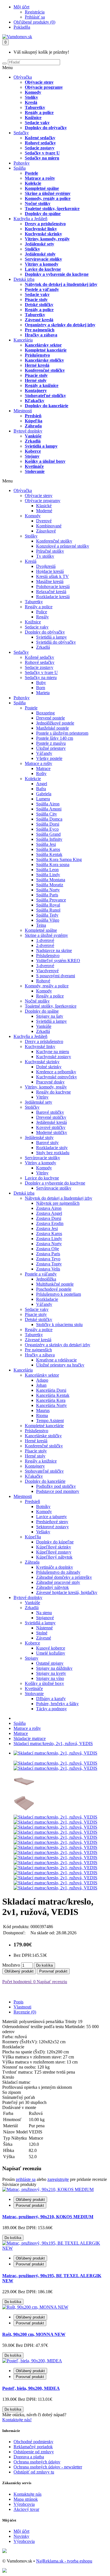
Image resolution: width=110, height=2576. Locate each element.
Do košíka (44, 1965)
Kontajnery (36, 390)
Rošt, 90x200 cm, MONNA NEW (34, 2334)
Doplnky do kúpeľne (55, 1542)
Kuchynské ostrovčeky (57, 1077)
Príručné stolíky (50, 551)
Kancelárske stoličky (44, 360)
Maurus (43, 1410)
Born (41, 688)
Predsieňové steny (52, 1522)
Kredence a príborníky (56, 1072)
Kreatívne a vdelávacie (56, 1360)
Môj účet (21, 2531)
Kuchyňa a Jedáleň (30, 219)
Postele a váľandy (42, 289)
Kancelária (23, 340)
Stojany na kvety (51, 1673)
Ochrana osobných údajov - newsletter (48, 2467)
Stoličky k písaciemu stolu (59, 1325)
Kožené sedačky (40, 138)
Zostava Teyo (48, 1259)
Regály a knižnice (42, 385)
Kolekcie (33, 183)
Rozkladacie (47, 1299)
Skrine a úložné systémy (48, 193)
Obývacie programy (44, 87)
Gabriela (44, 794)
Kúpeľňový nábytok (54, 1557)
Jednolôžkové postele (55, 723)
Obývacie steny (39, 82)
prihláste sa (26, 2179)
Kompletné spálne (42, 188)
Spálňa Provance (51, 900)
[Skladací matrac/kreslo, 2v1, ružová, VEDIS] (55, 1753)
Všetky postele (49, 758)
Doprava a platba (29, 2457)
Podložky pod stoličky (56, 1486)
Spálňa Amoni (49, 809)
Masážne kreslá (50, 581)
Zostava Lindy (49, 1239)
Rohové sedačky (40, 143)
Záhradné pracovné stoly (58, 1582)
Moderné (44, 511)
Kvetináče (34, 466)
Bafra (41, 789)
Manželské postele (52, 728)
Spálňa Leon (47, 870)
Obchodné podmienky (33, 2442)
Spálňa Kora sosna (53, 865)
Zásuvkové (46, 531)
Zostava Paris (48, 1254)
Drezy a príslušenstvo (45, 224)
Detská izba (24, 279)
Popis (18, 2002)
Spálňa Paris (47, 895)
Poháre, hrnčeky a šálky (57, 1704)
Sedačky (21, 133)
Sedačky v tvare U (42, 153)
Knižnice (33, 118)
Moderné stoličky (52, 1132)
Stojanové (45, 1618)
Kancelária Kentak (53, 1395)
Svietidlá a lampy (41, 446)
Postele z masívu (51, 743)
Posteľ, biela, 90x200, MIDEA (31, 2388)
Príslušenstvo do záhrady (58, 1572)
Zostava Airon (49, 1208)
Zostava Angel (49, 1213)
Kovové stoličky (51, 1127)
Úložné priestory (51, 748)
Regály (42, 617)
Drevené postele (50, 718)
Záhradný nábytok (52, 1587)
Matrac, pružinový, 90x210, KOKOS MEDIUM (48, 2217)
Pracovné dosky (50, 1082)
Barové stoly (47, 1143)
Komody (33, 92)
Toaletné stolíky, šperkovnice (52, 209)
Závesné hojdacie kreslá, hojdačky (67, 1592)
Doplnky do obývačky (46, 128)
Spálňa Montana (51, 880)
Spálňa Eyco (47, 829)
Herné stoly (36, 380)
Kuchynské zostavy (54, 1057)
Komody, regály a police (48, 198)
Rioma (42, 1415)
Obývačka (23, 77)
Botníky (43, 1506)
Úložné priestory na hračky (60, 1365)
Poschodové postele (54, 1289)
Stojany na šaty (50, 1016)
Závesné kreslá (39, 320)
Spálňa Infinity (49, 839)
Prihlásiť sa (35, 17)
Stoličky (32, 249)
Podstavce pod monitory (58, 1491)
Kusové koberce (51, 1648)
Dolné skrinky (49, 1067)
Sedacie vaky (37, 123)
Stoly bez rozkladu (53, 1153)
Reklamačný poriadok (33, 2447)
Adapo (42, 1380)
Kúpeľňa (34, 421)
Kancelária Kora (51, 1400)
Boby (41, 683)
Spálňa (20, 168)
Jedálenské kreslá (51, 1122)
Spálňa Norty (48, 890)
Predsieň (33, 416)
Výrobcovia (24, 2504)
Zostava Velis (48, 1269)
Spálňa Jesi (46, 844)
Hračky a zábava (41, 335)
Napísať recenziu (51, 1982)
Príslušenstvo (37, 355)
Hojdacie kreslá (50, 571)
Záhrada (33, 426)
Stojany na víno (50, 1678)
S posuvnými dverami (56, 976)
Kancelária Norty (51, 1405)
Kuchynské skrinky (43, 234)
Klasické (44, 506)
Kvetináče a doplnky (55, 1567)
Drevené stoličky (51, 1117)
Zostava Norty (49, 1244)
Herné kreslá (37, 365)
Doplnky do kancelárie (47, 406)
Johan (41, 1385)
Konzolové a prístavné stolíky (63, 546)
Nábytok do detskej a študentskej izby (61, 284)
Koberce (33, 451)
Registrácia (35, 12)
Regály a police (39, 112)
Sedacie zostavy (40, 148)
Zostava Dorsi (49, 1218)
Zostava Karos (49, 1234)
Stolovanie (35, 471)
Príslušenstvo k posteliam (59, 1294)
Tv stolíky (45, 556)
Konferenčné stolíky (54, 541)
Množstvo (11, 1965)
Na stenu (44, 1613)
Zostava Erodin (50, 1223)
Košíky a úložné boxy (45, 461)
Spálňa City (47, 814)
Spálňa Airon (48, 804)
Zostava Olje (48, 1249)
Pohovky (22, 163)
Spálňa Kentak (49, 854)
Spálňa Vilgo (48, 920)
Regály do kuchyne (53, 1092)
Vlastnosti (22, 2007)
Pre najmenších (40, 330)
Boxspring (45, 713)
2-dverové (45, 945)
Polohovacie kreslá (53, 587)
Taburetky (35, 107)
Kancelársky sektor (43, 345)
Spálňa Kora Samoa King (59, 859)
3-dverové (45, 966)
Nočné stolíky (38, 203)
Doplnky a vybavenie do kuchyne (57, 274)
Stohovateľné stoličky (45, 396)
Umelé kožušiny (51, 1653)
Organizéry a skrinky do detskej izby (60, 325)
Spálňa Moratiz (50, 885)
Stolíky (31, 97)
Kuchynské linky (41, 229)
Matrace (43, 768)
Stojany (32, 456)
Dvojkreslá (46, 566)
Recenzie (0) (25, 2012)
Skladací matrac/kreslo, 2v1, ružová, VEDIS (53, 1743)
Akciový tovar (26, 2509)
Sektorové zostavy (52, 1527)
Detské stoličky (39, 305)
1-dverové (45, 940)
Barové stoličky (50, 1112)
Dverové (44, 521)
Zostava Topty (49, 1264)
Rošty (41, 774)
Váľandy (44, 753)
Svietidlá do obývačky (56, 642)
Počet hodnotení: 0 (19, 1982)
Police (42, 612)
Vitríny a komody (42, 264)
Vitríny (42, 1097)
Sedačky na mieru (42, 158)
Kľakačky (35, 401)
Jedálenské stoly (40, 254)
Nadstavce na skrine (54, 950)
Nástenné (44, 1628)
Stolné (42, 1633)
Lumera (43, 799)
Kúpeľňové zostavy (54, 1552)
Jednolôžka (46, 1279)
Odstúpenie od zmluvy (34, 2452)
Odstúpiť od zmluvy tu (34, 2472)
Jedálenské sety (39, 244)
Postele (31, 173)
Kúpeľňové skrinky (54, 1547)
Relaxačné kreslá (51, 592)
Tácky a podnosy (51, 1709)
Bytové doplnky (28, 431)
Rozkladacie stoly (52, 1148)
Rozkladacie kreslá (53, 597)
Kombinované (49, 526)
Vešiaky (43, 1532)
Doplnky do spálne (43, 214)
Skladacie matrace (30, 1738)
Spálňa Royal (48, 905)
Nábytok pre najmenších (58, 1203)
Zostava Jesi (47, 1228)
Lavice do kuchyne (43, 269)
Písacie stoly (36, 299)
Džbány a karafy (51, 1699)
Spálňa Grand (48, 834)
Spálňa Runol (48, 910)
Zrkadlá (33, 441)
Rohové (43, 981)
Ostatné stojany (50, 1663)
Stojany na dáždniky (54, 1668)
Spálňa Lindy (48, 875)
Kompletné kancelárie (46, 350)
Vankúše (33, 436)
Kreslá (31, 102)
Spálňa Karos (48, 849)
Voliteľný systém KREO (58, 961)
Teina (41, 925)
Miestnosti (23, 411)
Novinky (21, 2536)
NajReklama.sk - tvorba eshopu (64, 2561)
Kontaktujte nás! (17, 2420)
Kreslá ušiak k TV (52, 576)
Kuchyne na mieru (53, 1052)
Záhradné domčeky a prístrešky (64, 1577)
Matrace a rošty (40, 178)
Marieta (43, 693)
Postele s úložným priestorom (62, 733)
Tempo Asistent (50, 1421)
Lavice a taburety (51, 1517)
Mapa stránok (26, 2499)
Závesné (44, 1638)
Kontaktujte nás (27, 2494)
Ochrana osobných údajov (37, 2462)
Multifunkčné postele (55, 1284)
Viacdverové (47, 971)
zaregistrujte (58, 2179)
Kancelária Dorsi (51, 1390)
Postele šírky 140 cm (55, 738)
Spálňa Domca (49, 819)
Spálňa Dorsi (48, 824)
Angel (42, 784)
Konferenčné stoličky (45, 370)
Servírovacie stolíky (43, 259)
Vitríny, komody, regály (47, 239)
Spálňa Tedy (47, 915)
